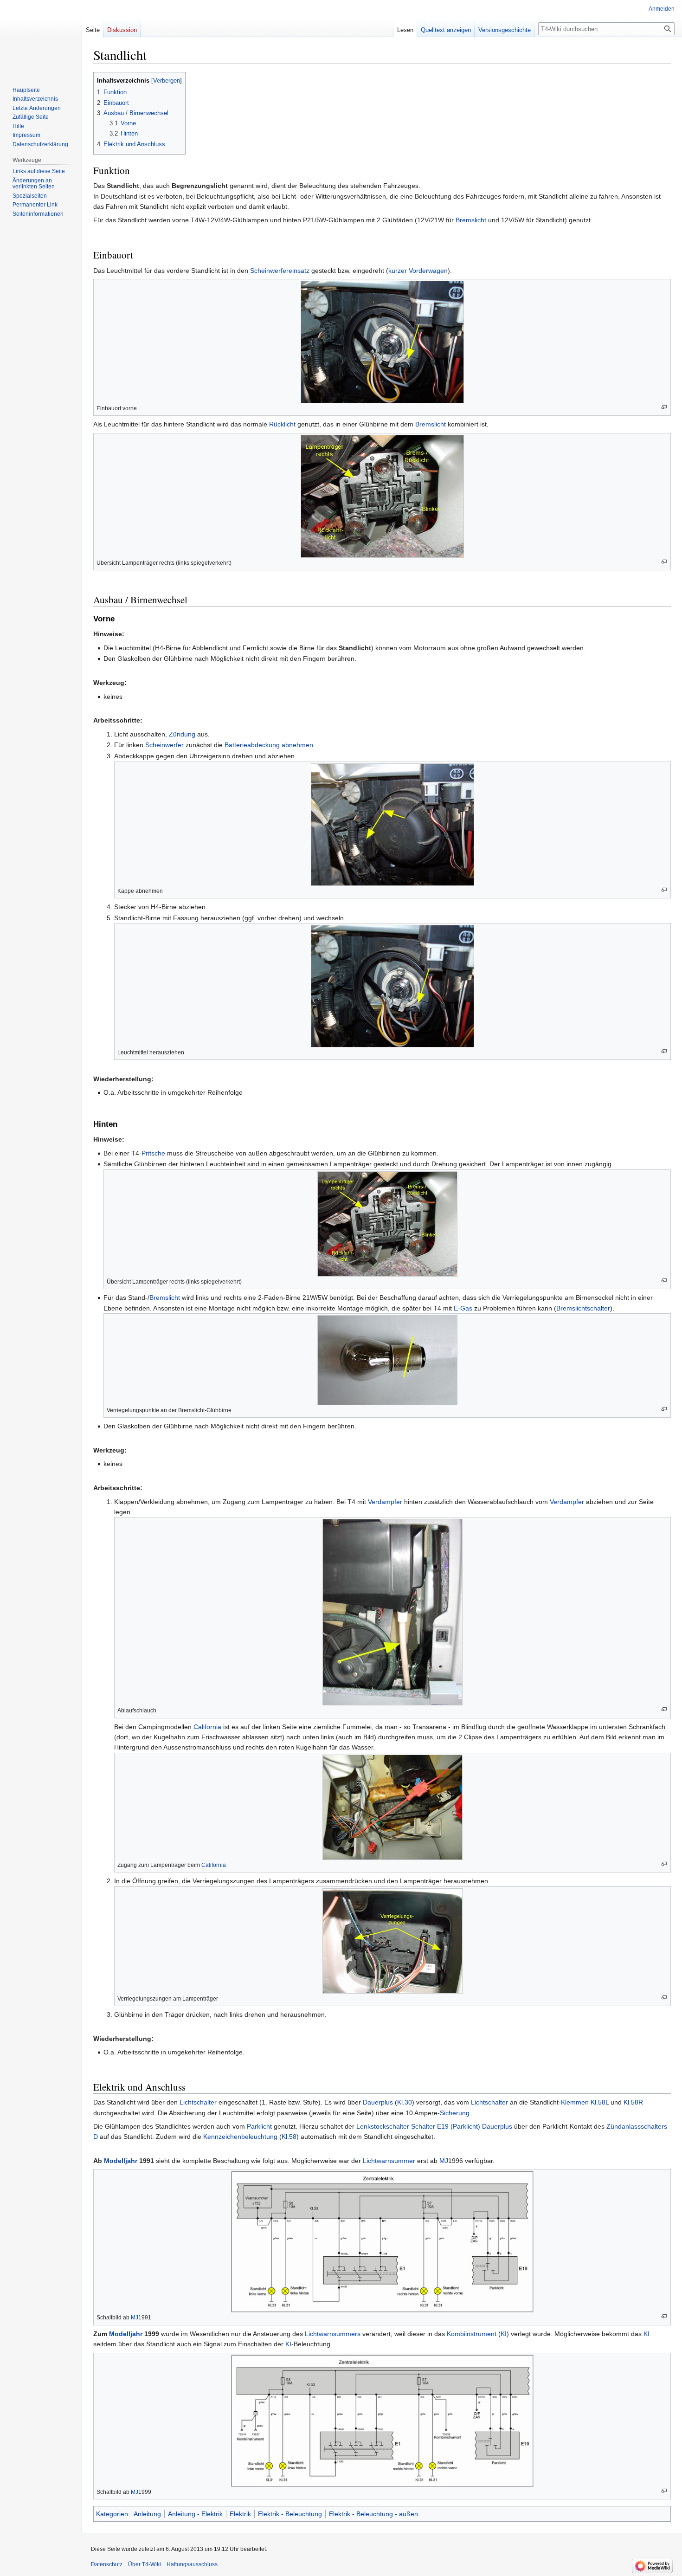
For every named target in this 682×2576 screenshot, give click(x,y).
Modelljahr (121, 2161)
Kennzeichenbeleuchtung (240, 2137)
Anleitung (147, 2514)
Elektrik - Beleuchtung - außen (373, 2514)
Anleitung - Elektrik (195, 2514)
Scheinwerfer (164, 745)
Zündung (182, 734)
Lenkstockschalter (383, 2126)
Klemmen (575, 2102)
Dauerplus (378, 2102)
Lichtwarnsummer (389, 2161)
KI (504, 2334)
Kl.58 (289, 2137)
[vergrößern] (664, 407)
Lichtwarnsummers (333, 2334)
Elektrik (240, 2514)
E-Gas (463, 1308)
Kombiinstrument (472, 2334)
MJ (444, 2161)
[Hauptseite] (41, 37)
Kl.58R (633, 2102)
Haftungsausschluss (192, 2564)
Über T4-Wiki (145, 2564)
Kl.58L (600, 2102)
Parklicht (259, 2126)
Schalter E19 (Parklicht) (446, 2126)
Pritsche (153, 1153)
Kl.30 (405, 2102)
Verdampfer (385, 1502)
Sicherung (455, 2113)
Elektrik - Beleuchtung (290, 2514)
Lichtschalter (198, 2102)
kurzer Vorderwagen (418, 271)
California (207, 1727)
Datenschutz (107, 2564)
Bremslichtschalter (583, 1308)
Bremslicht (471, 220)
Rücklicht (282, 424)
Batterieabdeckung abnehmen (269, 745)
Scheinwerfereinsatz (280, 271)
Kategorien (112, 2514)
